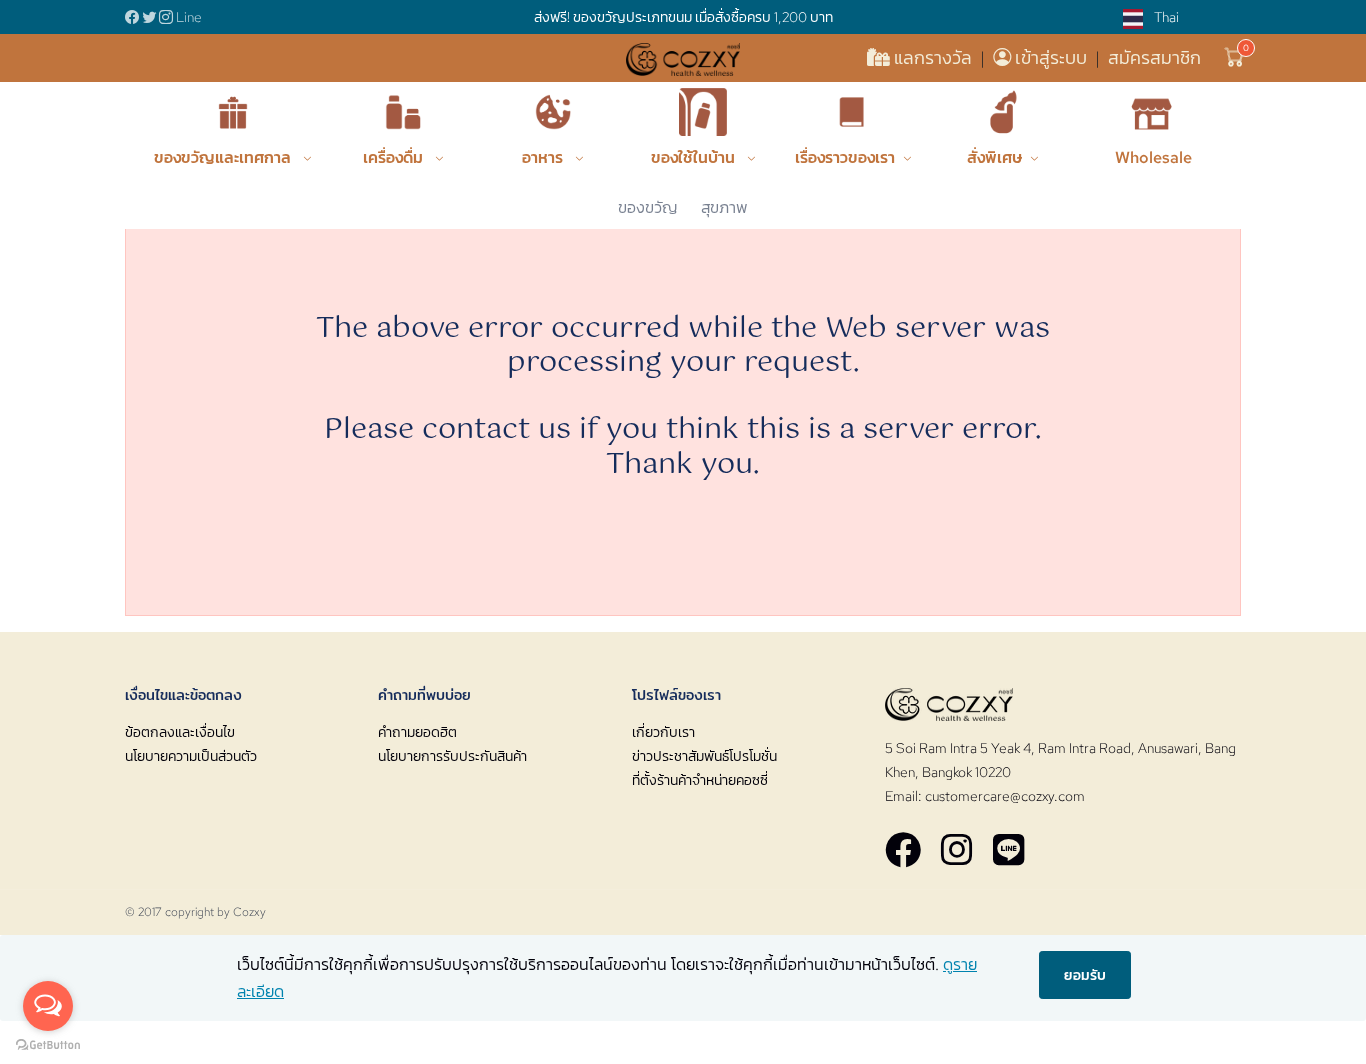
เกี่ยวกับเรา (663, 732)
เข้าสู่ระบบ (1051, 57)
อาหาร (544, 157)
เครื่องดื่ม (395, 157)
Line (189, 17)
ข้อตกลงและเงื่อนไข (180, 732)
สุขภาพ (724, 207)
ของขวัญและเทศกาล (224, 157)
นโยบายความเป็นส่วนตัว (191, 756)
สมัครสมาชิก (1154, 57)
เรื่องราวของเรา (845, 157)
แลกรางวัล (933, 57)
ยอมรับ (1085, 974)
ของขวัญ (647, 207)
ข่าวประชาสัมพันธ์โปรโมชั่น (704, 756)
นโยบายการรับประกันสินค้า (452, 756)
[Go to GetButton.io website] (48, 1044)
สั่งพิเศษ (994, 157)
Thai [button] (1165, 17)
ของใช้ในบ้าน (695, 157)
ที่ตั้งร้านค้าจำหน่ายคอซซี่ (700, 780)
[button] (1234, 57)
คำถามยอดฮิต (417, 732)
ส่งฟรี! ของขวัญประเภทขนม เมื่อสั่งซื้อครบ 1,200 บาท (683, 17)
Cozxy (249, 912)
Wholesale (1153, 157)
